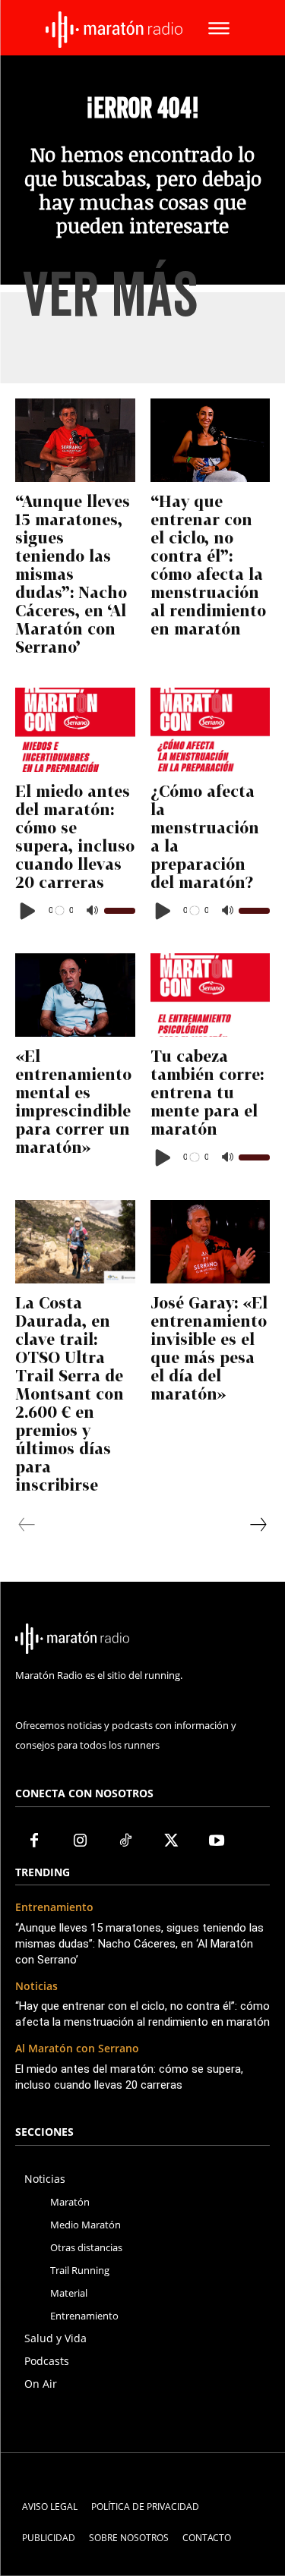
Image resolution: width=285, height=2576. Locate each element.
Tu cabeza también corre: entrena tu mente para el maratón (207, 1092)
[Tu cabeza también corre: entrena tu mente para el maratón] (211, 995)
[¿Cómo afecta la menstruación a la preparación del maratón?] (211, 729)
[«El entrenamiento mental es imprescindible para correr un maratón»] (75, 995)
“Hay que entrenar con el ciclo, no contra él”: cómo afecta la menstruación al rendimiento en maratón (208, 565)
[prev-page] (27, 1525)
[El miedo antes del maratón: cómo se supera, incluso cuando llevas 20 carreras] (75, 729)
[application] (75, 911)
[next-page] (258, 1525)
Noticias (36, 1987)
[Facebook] (34, 1841)
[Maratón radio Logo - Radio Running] (114, 30)
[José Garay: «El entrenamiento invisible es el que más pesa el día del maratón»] (211, 1242)
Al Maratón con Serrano (77, 2049)
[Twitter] (171, 1841)
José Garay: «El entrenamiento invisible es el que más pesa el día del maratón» (209, 1348)
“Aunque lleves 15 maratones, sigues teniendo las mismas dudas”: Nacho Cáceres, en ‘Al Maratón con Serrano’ (73, 574)
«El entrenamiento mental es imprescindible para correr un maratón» (73, 1101)
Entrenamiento (54, 1908)
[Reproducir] (28, 911)
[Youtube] (217, 1841)
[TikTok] (125, 1841)
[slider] (120, 911)
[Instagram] (80, 1841)
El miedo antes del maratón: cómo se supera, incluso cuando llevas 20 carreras (75, 836)
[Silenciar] (92, 911)
